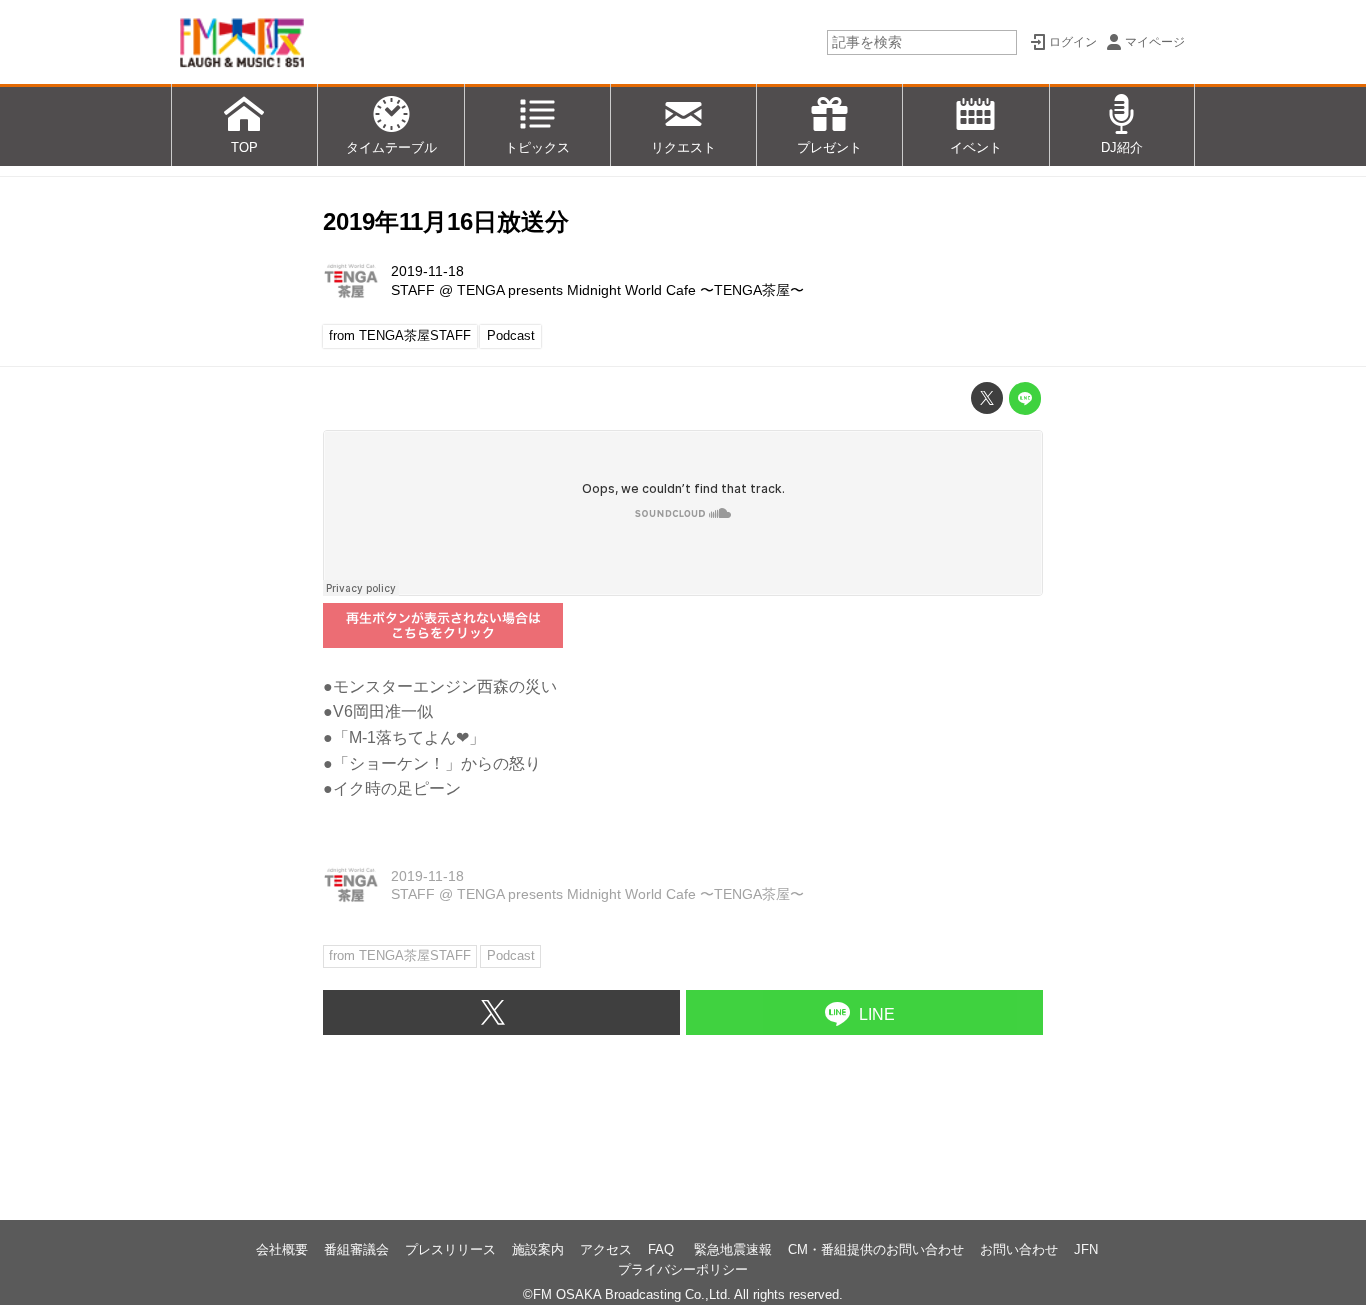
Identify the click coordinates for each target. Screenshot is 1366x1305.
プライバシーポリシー (683, 1269)
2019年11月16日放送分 (446, 221)
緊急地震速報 (733, 1249)
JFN (1086, 1249)
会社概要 (282, 1249)
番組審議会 (356, 1249)
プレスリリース (450, 1249)
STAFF (413, 290)
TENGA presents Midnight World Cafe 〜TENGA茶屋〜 (630, 290)
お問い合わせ (1019, 1249)
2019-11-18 (427, 271)
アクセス (606, 1249)
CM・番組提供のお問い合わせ (876, 1249)
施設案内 (538, 1249)
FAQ (663, 1249)
